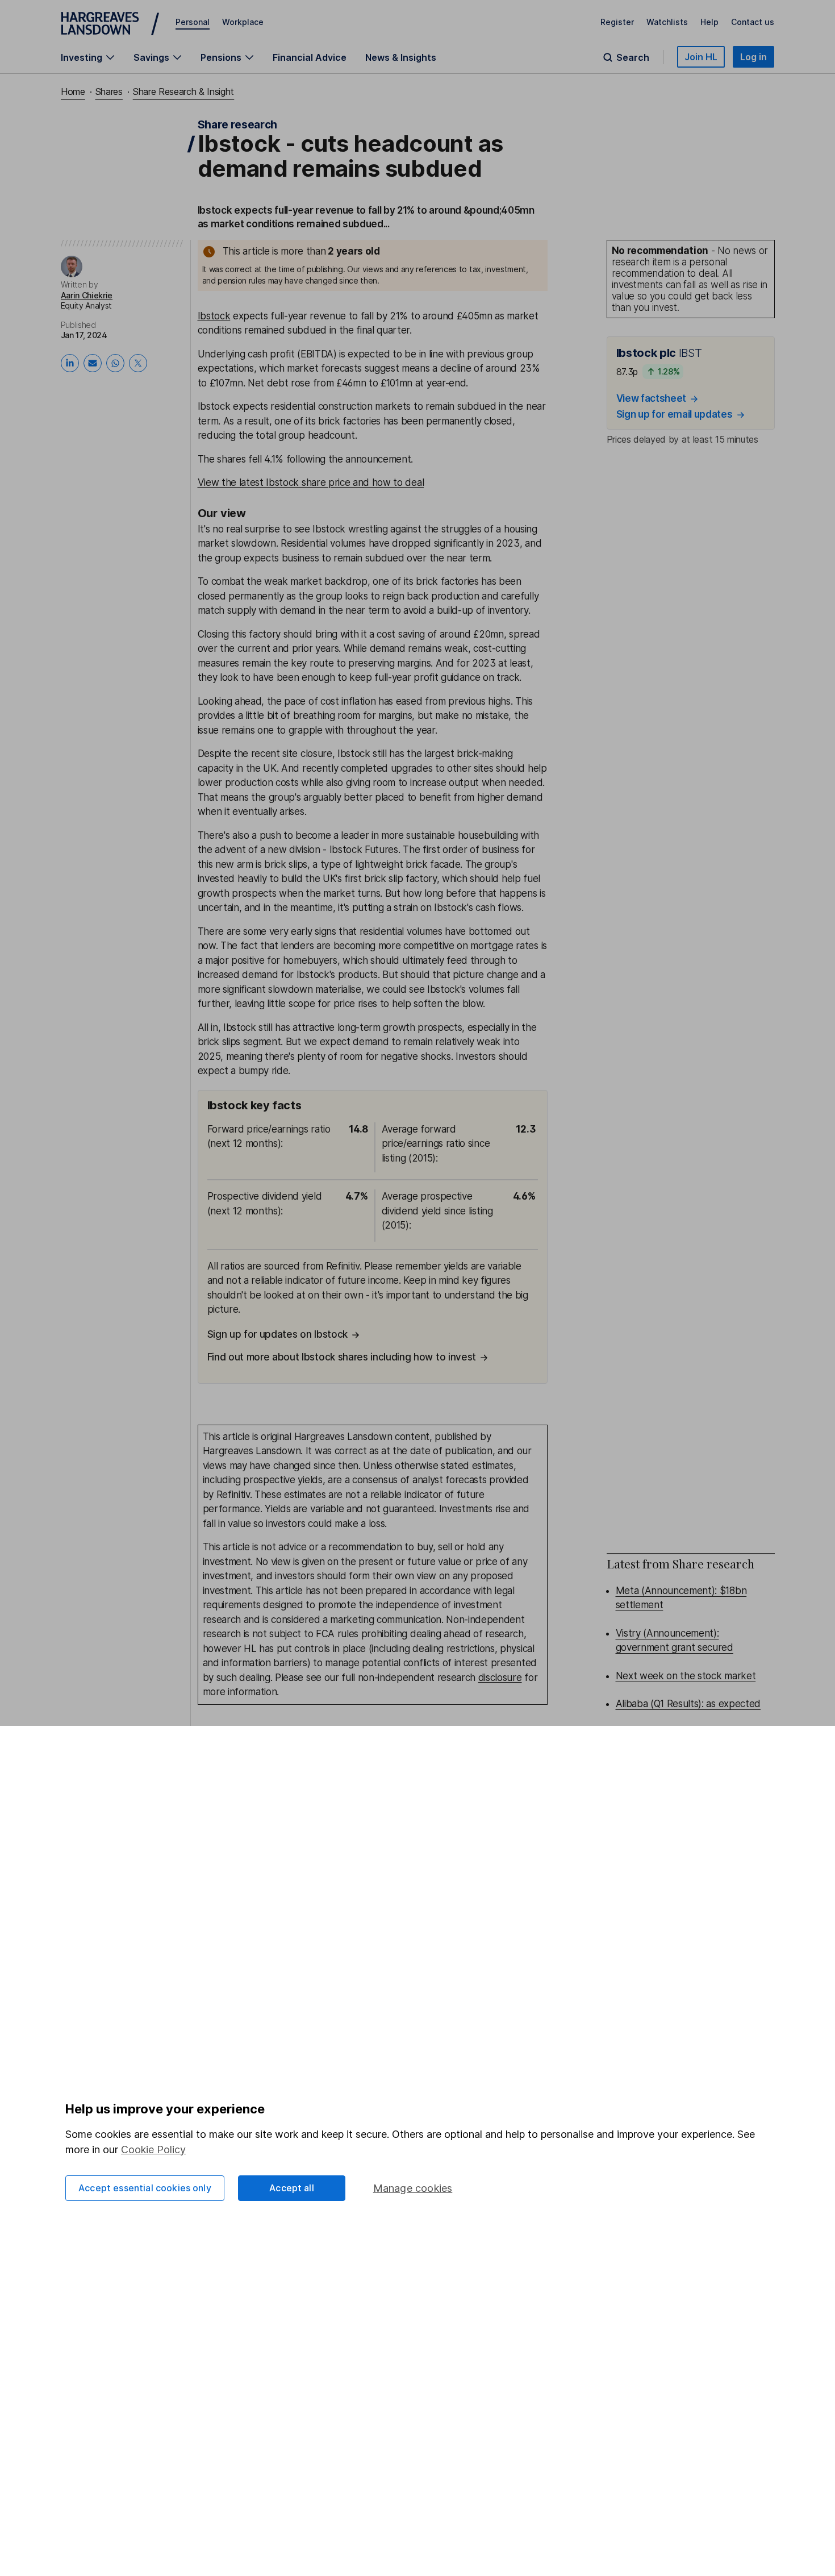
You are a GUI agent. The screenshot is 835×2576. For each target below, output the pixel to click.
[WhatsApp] (115, 363)
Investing (82, 57)
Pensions (221, 57)
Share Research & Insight (183, 91)
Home (73, 91)
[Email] (93, 363)
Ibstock (214, 316)
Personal (193, 22)
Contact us (753, 22)
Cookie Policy (153, 2150)
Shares (109, 91)
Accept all (292, 2188)
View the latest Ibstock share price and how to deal (311, 482)
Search (633, 57)
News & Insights (401, 57)
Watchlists (667, 22)
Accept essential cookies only (145, 2188)
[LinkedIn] (70, 363)
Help (709, 22)
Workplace (243, 22)
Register (617, 22)
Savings (151, 57)
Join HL (701, 57)
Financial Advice (310, 57)
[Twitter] (138, 363)
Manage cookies (413, 2188)
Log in (753, 57)
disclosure (500, 1678)
